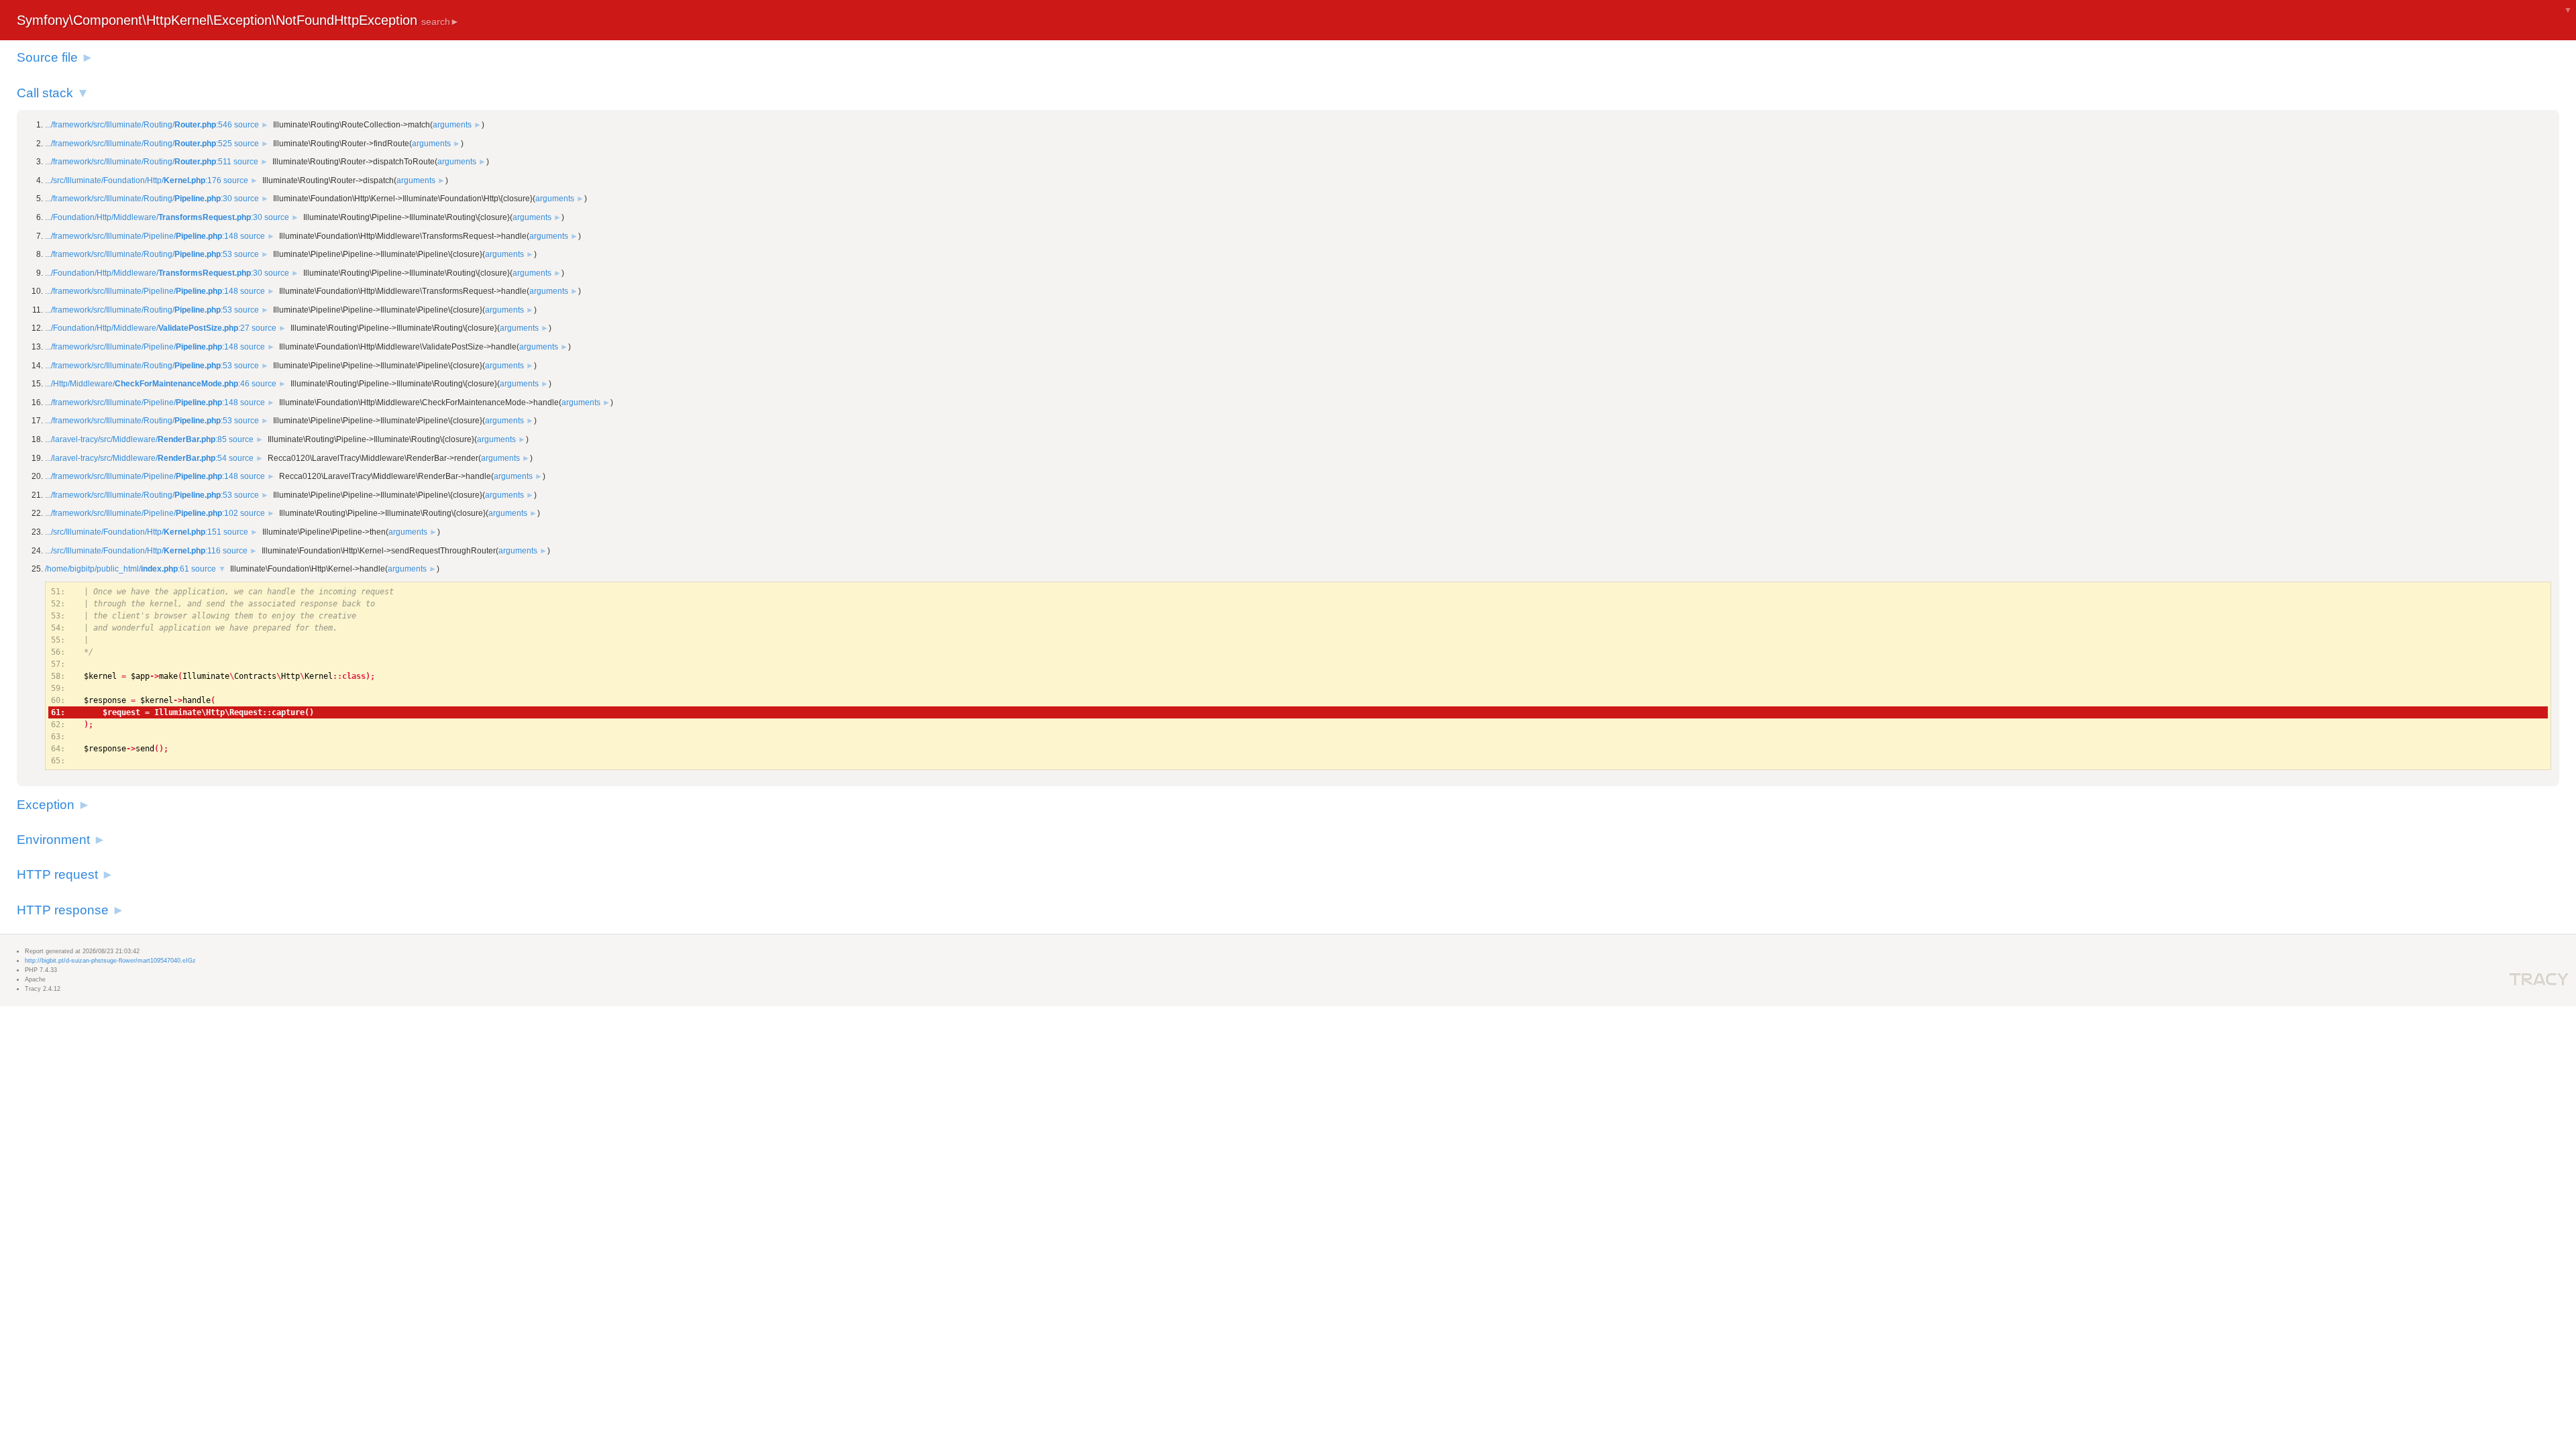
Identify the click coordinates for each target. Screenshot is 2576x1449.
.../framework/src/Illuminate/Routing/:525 (139, 144)
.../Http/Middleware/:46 (147, 384)
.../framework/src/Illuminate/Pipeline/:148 (142, 236)
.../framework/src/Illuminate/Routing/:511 (138, 162)
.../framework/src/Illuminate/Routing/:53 (139, 254)
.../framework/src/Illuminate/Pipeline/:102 (142, 513)
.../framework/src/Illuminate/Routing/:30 (139, 199)
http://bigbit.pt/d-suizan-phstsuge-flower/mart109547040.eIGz (110, 961)
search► (440, 21)
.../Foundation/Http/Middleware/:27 (147, 328)
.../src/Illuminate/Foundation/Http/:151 (133, 532)
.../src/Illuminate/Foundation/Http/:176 (133, 180)
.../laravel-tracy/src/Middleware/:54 (136, 458)
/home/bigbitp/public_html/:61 (117, 569)
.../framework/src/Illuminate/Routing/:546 (139, 125)
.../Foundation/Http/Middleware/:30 (154, 217)
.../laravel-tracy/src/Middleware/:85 (136, 439)
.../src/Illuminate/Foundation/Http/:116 (133, 551)
